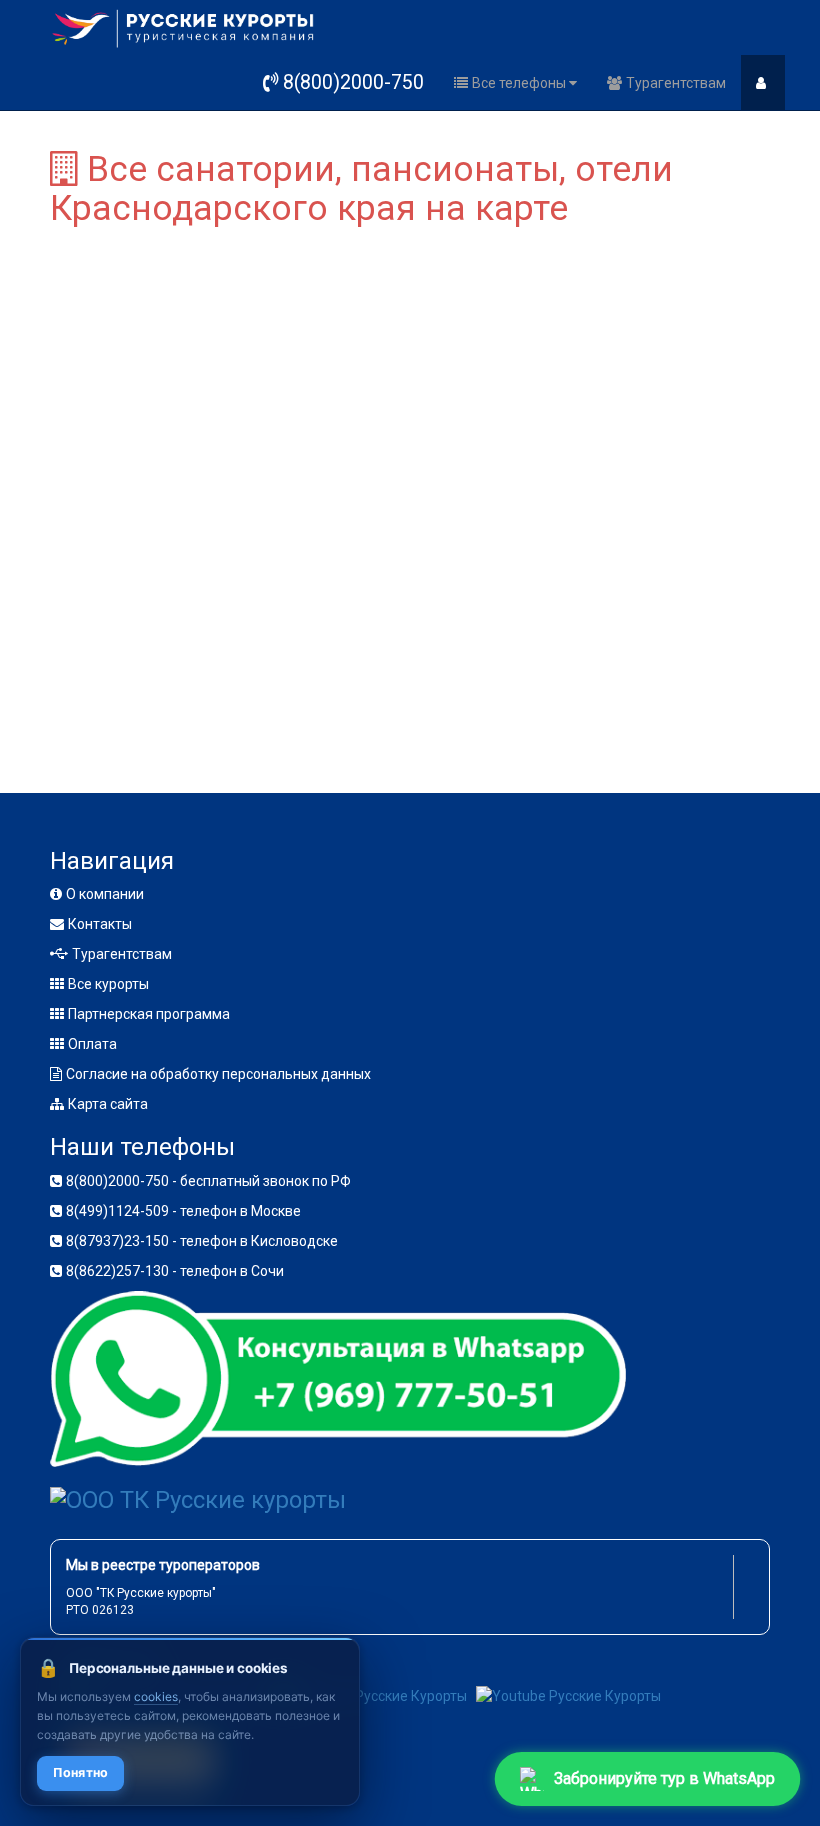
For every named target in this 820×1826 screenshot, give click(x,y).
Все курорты (108, 984)
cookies (156, 1696)
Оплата (92, 1044)
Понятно (80, 1772)
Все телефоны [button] (520, 83)
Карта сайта (108, 1104)
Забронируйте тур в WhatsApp (665, 1777)
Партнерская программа (149, 1014)
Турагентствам (676, 83)
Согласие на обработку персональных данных (218, 1074)
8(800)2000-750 (353, 82)
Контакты (100, 924)
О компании (105, 894)
